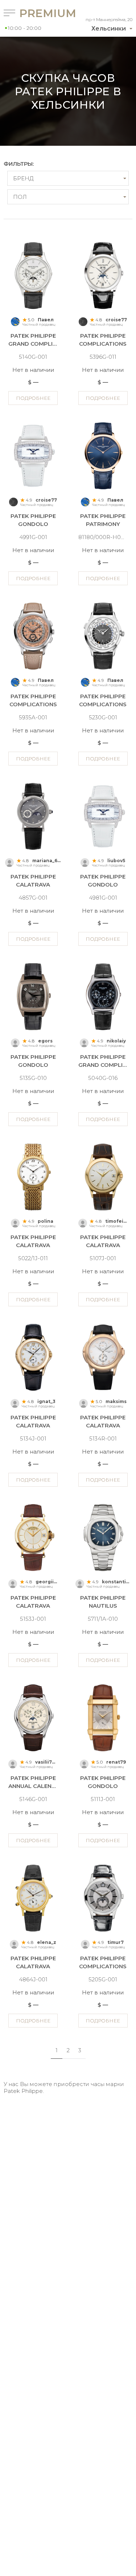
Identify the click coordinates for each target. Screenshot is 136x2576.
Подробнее (33, 398)
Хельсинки (109, 29)
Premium (35, 13)
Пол (20, 197)
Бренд (23, 178)
